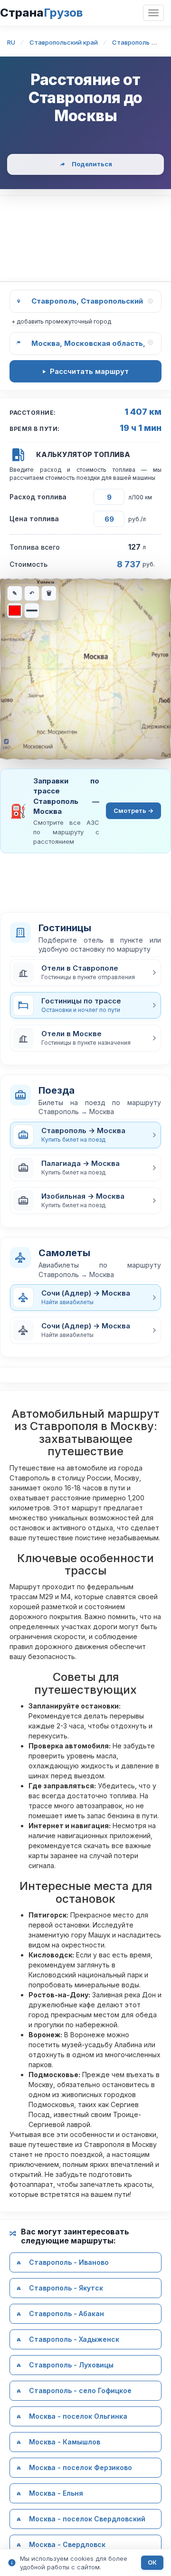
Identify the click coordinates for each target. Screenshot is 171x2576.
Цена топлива (34, 519)
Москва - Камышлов (65, 2442)
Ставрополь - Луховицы (71, 2365)
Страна (41, 13)
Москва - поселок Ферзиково (81, 2467)
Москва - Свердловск (67, 2544)
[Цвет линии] (15, 611)
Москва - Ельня (56, 2493)
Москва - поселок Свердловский (87, 2519)
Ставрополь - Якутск (66, 2288)
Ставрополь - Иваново (69, 2262)
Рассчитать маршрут (89, 371)
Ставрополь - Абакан (66, 2314)
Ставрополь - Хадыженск (74, 2339)
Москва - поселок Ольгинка (78, 2416)
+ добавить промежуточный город (61, 321)
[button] (85, 973)
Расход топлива (38, 497)
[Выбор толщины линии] (32, 611)
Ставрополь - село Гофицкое (80, 2390)
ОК (152, 2562)
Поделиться (92, 164)
